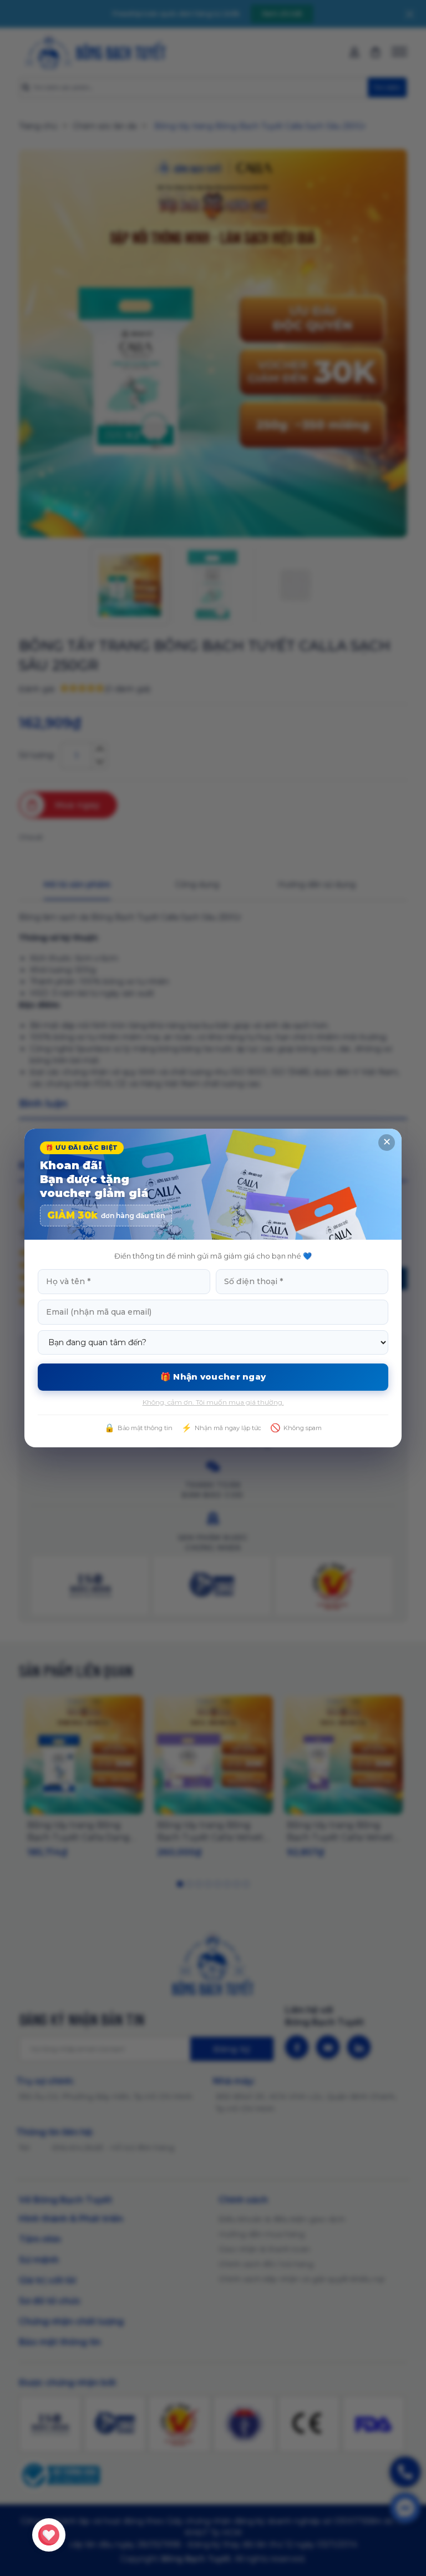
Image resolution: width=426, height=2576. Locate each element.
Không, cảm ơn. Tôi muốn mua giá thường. (213, 1402)
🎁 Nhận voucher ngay (213, 1377)
